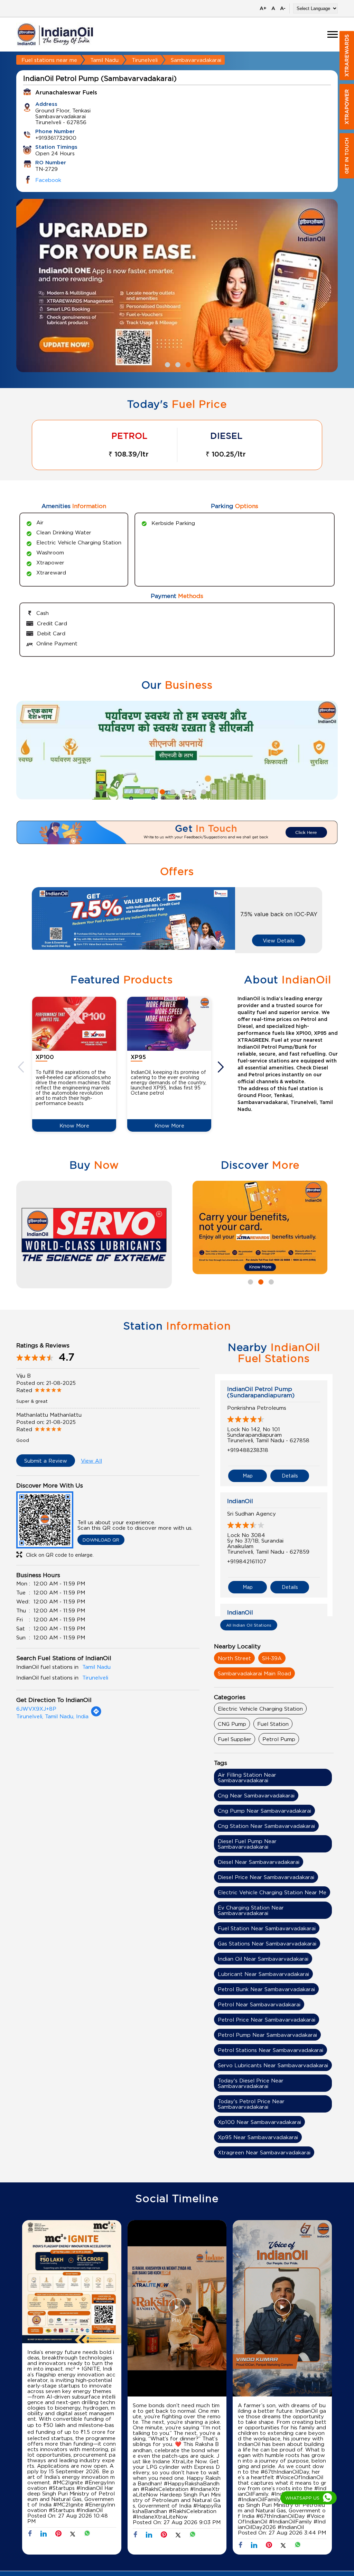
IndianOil (240, 1501)
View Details (279, 940)
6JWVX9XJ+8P (36, 1709)
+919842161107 (247, 1561)
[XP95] (169, 1024)
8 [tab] (213, 791)
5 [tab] (182, 791)
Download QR (101, 1540)
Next (222, 1067)
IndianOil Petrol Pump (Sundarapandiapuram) (261, 1392)
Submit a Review (46, 1461)
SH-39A (272, 1658)
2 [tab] (177, 364)
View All (91, 1461)
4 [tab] (172, 791)
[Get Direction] (96, 1715)
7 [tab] (203, 791)
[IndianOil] (55, 34)
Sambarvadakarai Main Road (254, 1673)
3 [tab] (187, 364)
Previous (22, 1067)
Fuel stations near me (49, 60)
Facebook (48, 180)
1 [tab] (167, 364)
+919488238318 (248, 1450)
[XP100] (74, 1024)
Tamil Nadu (104, 60)
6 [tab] (193, 791)
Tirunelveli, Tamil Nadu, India (52, 1716)
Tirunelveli (145, 60)
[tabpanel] (177, 286)
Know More (74, 1125)
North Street (234, 1658)
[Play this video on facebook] (177, 2310)
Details (290, 1476)
